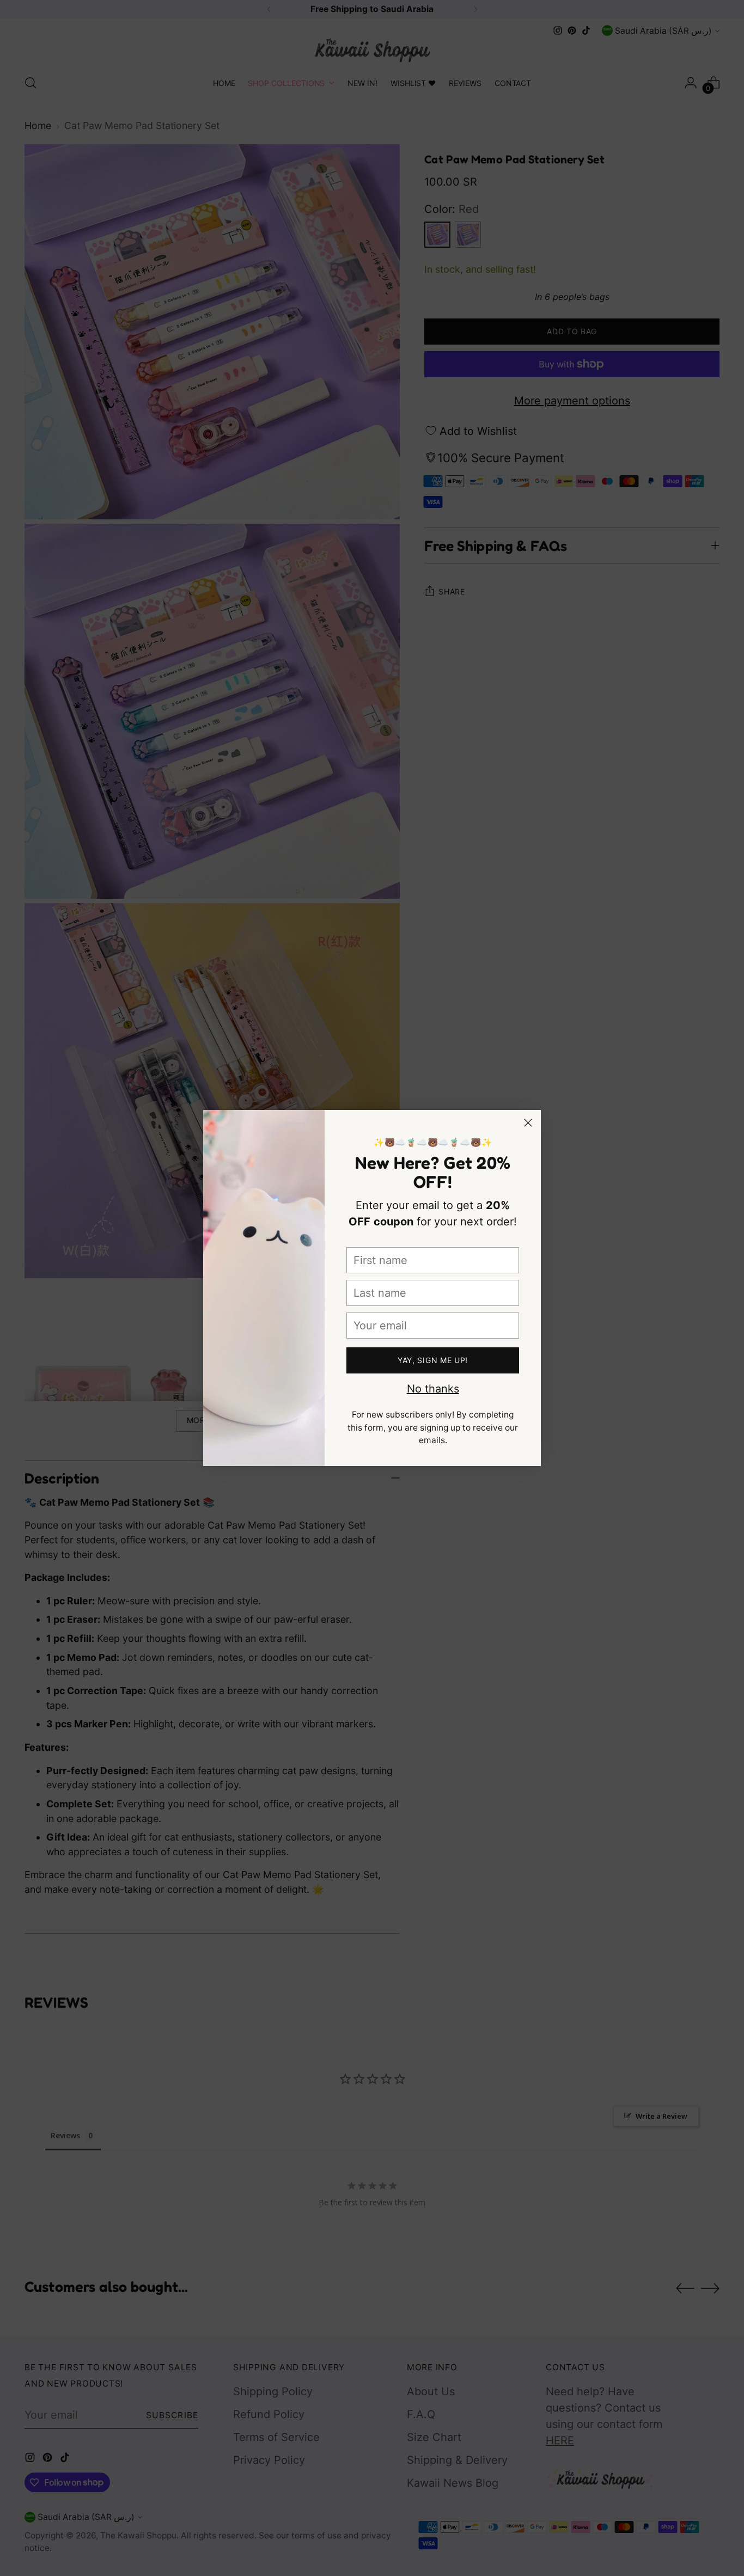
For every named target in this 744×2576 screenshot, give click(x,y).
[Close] (528, 1123)
